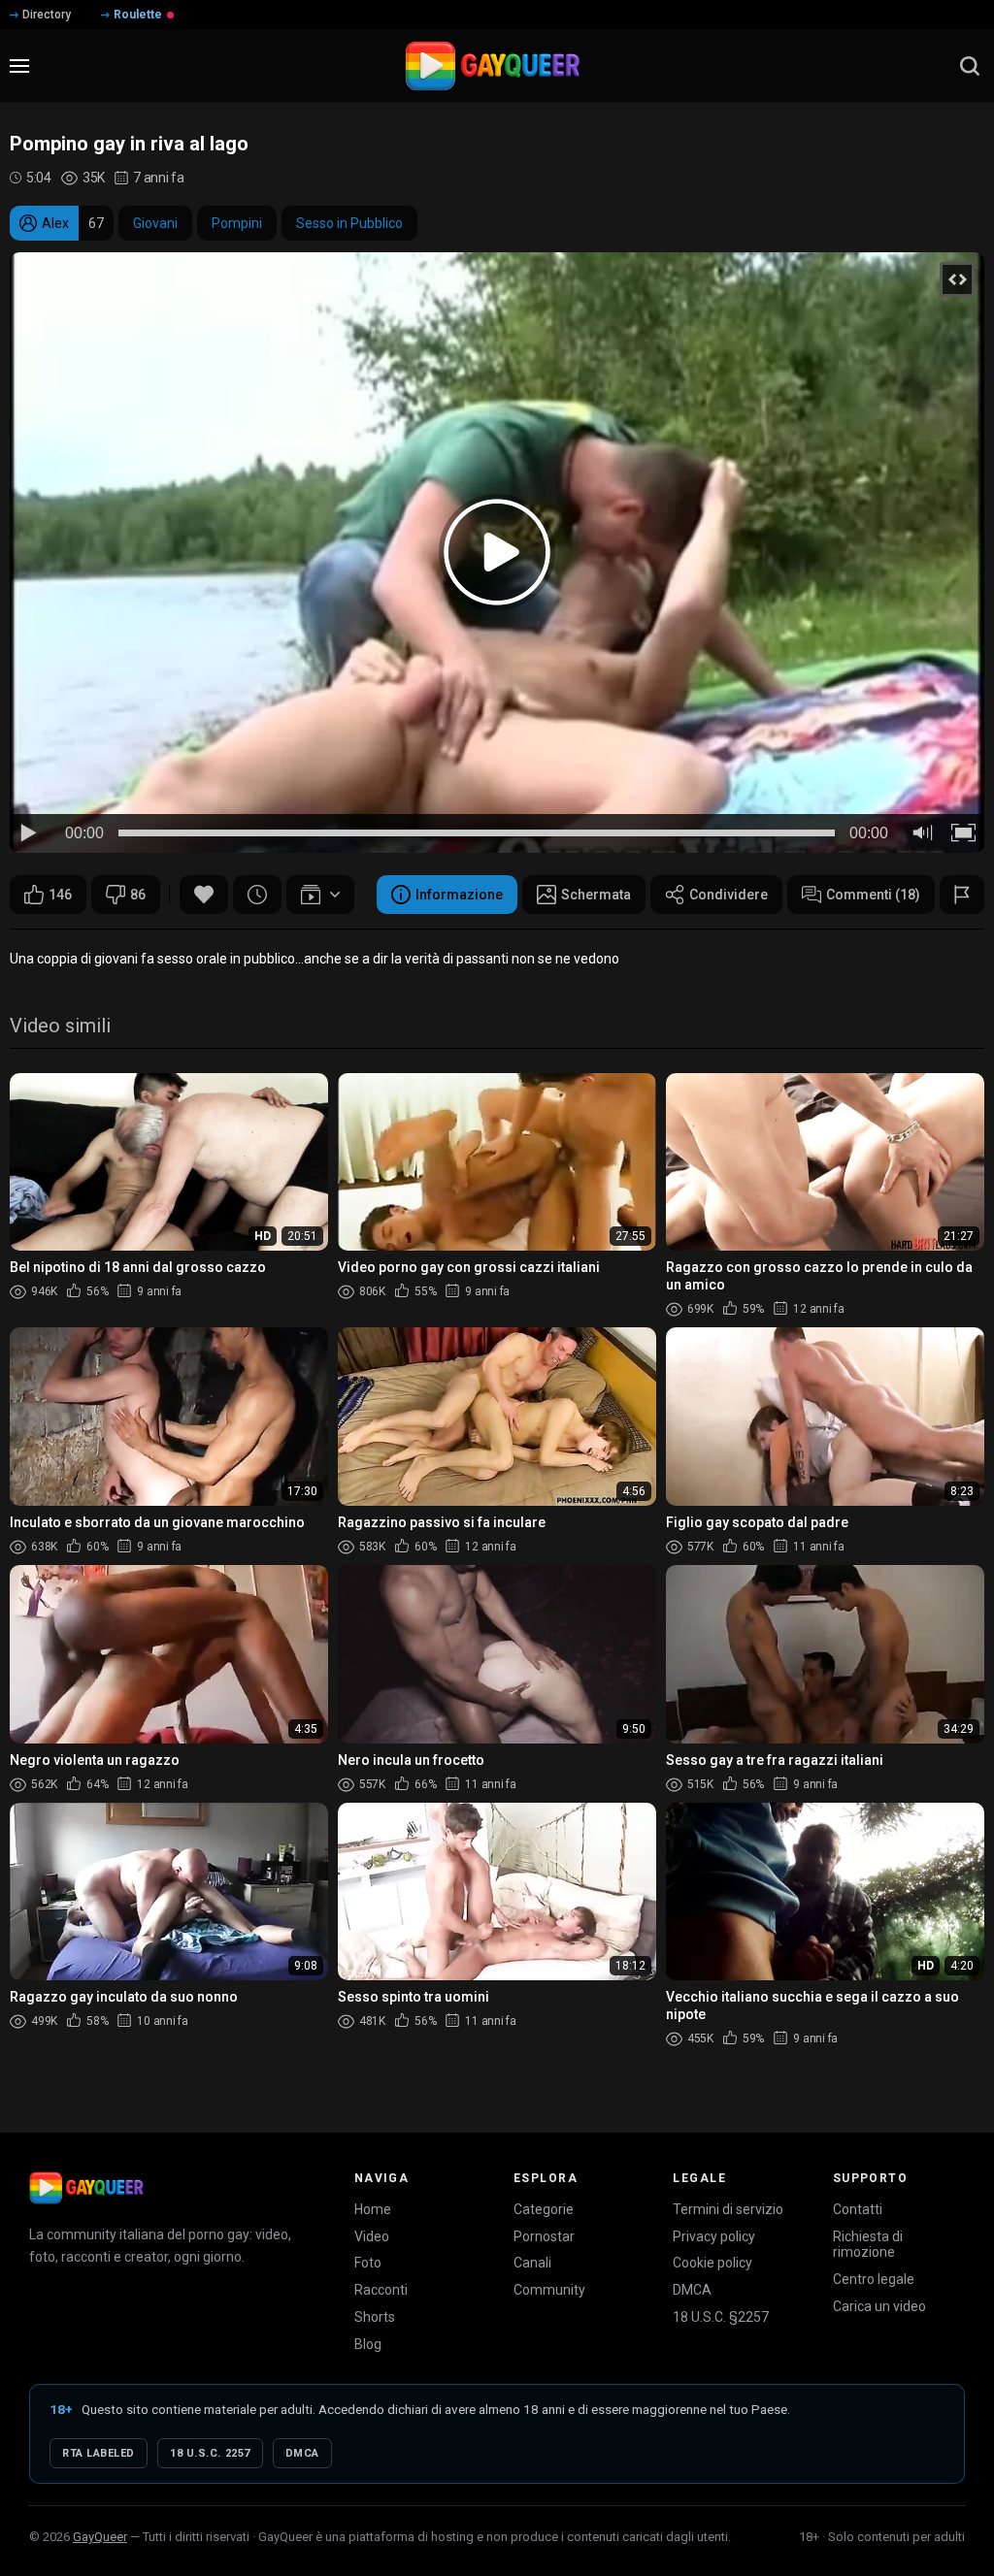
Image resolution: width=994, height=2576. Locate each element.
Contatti (858, 2209)
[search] (970, 66)
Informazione (459, 895)
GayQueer (100, 2537)
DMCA (692, 2290)
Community (549, 2290)
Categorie (544, 2209)
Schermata (596, 895)
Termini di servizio (728, 2209)
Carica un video (879, 2306)
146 (60, 895)
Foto (368, 2263)
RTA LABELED (99, 2453)
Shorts (375, 2317)
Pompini (237, 223)
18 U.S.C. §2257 (721, 2317)
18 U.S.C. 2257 (210, 2453)
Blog (368, 2344)
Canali (532, 2263)
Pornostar (544, 2236)
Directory (47, 15)
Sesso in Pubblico (349, 223)
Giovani (155, 223)
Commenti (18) (873, 895)
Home (373, 2209)
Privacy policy (714, 2236)
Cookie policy (712, 2263)
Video (372, 2236)
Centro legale (874, 2279)
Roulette (138, 15)
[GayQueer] (86, 2188)
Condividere (729, 895)
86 (138, 895)
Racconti (381, 2290)
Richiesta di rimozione (868, 2245)
